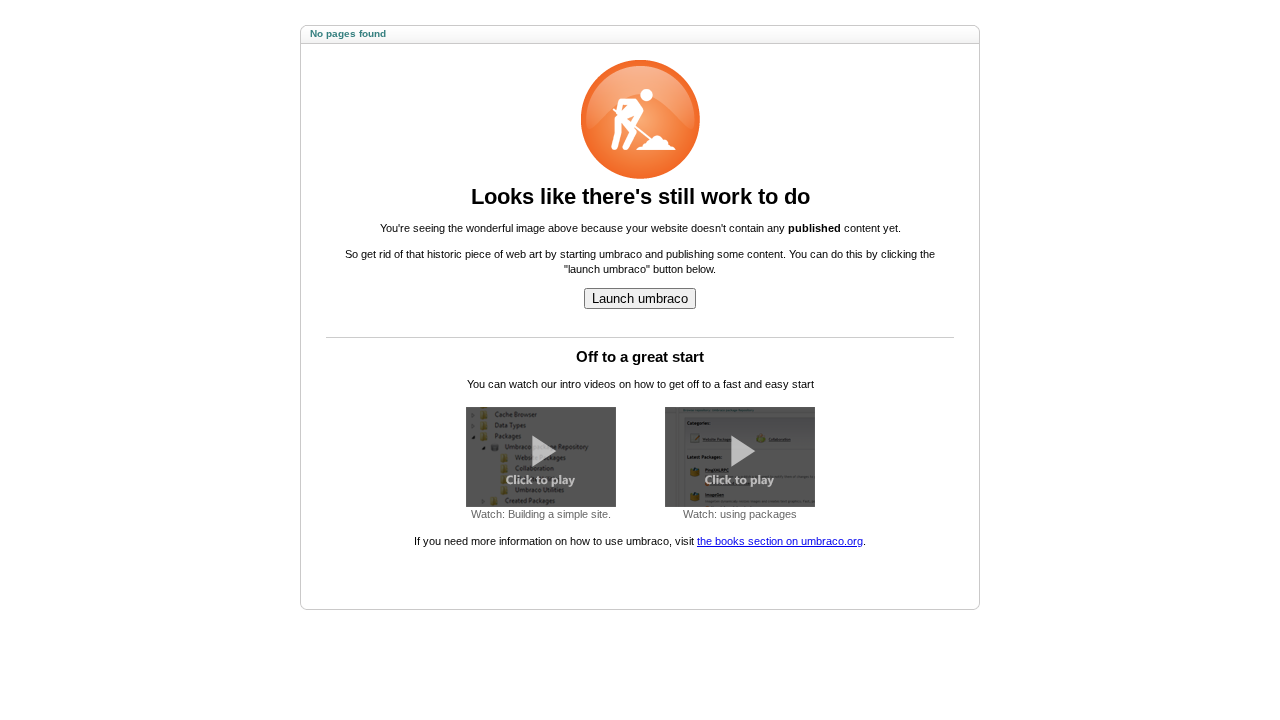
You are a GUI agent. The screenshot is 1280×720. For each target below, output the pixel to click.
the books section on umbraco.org (780, 541)
